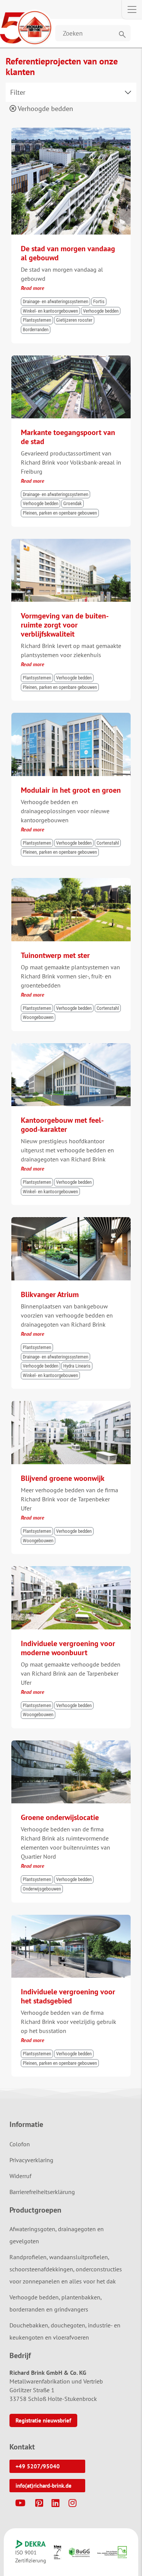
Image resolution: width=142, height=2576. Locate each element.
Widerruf (20, 2176)
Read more (33, 288)
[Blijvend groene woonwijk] (71, 1404)
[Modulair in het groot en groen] (71, 716)
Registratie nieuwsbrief (43, 2420)
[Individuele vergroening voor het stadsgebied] (71, 1918)
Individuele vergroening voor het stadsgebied (68, 1996)
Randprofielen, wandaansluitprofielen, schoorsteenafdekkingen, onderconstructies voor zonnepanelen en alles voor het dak (66, 2269)
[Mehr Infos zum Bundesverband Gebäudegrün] (79, 2552)
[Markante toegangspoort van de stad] (71, 359)
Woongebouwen (38, 1017)
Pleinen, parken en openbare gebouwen (60, 513)
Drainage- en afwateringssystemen (55, 301)
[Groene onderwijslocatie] (71, 1744)
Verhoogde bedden (45, 109)
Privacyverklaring (31, 2160)
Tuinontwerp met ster (55, 955)
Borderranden (36, 329)
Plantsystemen (37, 320)
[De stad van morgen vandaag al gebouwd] (71, 131)
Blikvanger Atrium (50, 1294)
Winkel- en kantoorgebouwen (50, 311)
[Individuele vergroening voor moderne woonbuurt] (71, 1570)
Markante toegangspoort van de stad (68, 437)
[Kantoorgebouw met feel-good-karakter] (71, 1047)
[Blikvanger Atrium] (71, 1221)
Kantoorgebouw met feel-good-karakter (62, 1125)
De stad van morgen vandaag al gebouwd (68, 253)
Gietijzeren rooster (74, 320)
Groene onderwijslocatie (60, 1817)
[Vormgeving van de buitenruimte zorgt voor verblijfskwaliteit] (71, 542)
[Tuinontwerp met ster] (71, 881)
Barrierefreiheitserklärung (42, 2192)
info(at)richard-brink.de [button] (44, 2486)
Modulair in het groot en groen (71, 790)
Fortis (99, 301)
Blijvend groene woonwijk (63, 1478)
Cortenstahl (108, 843)
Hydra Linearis (77, 1366)
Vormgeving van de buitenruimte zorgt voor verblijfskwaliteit (65, 625)
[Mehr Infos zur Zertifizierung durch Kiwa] (58, 2552)
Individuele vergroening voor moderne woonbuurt (68, 1648)
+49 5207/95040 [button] (38, 2466)
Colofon (20, 2144)
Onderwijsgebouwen (42, 1889)
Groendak (73, 503)
